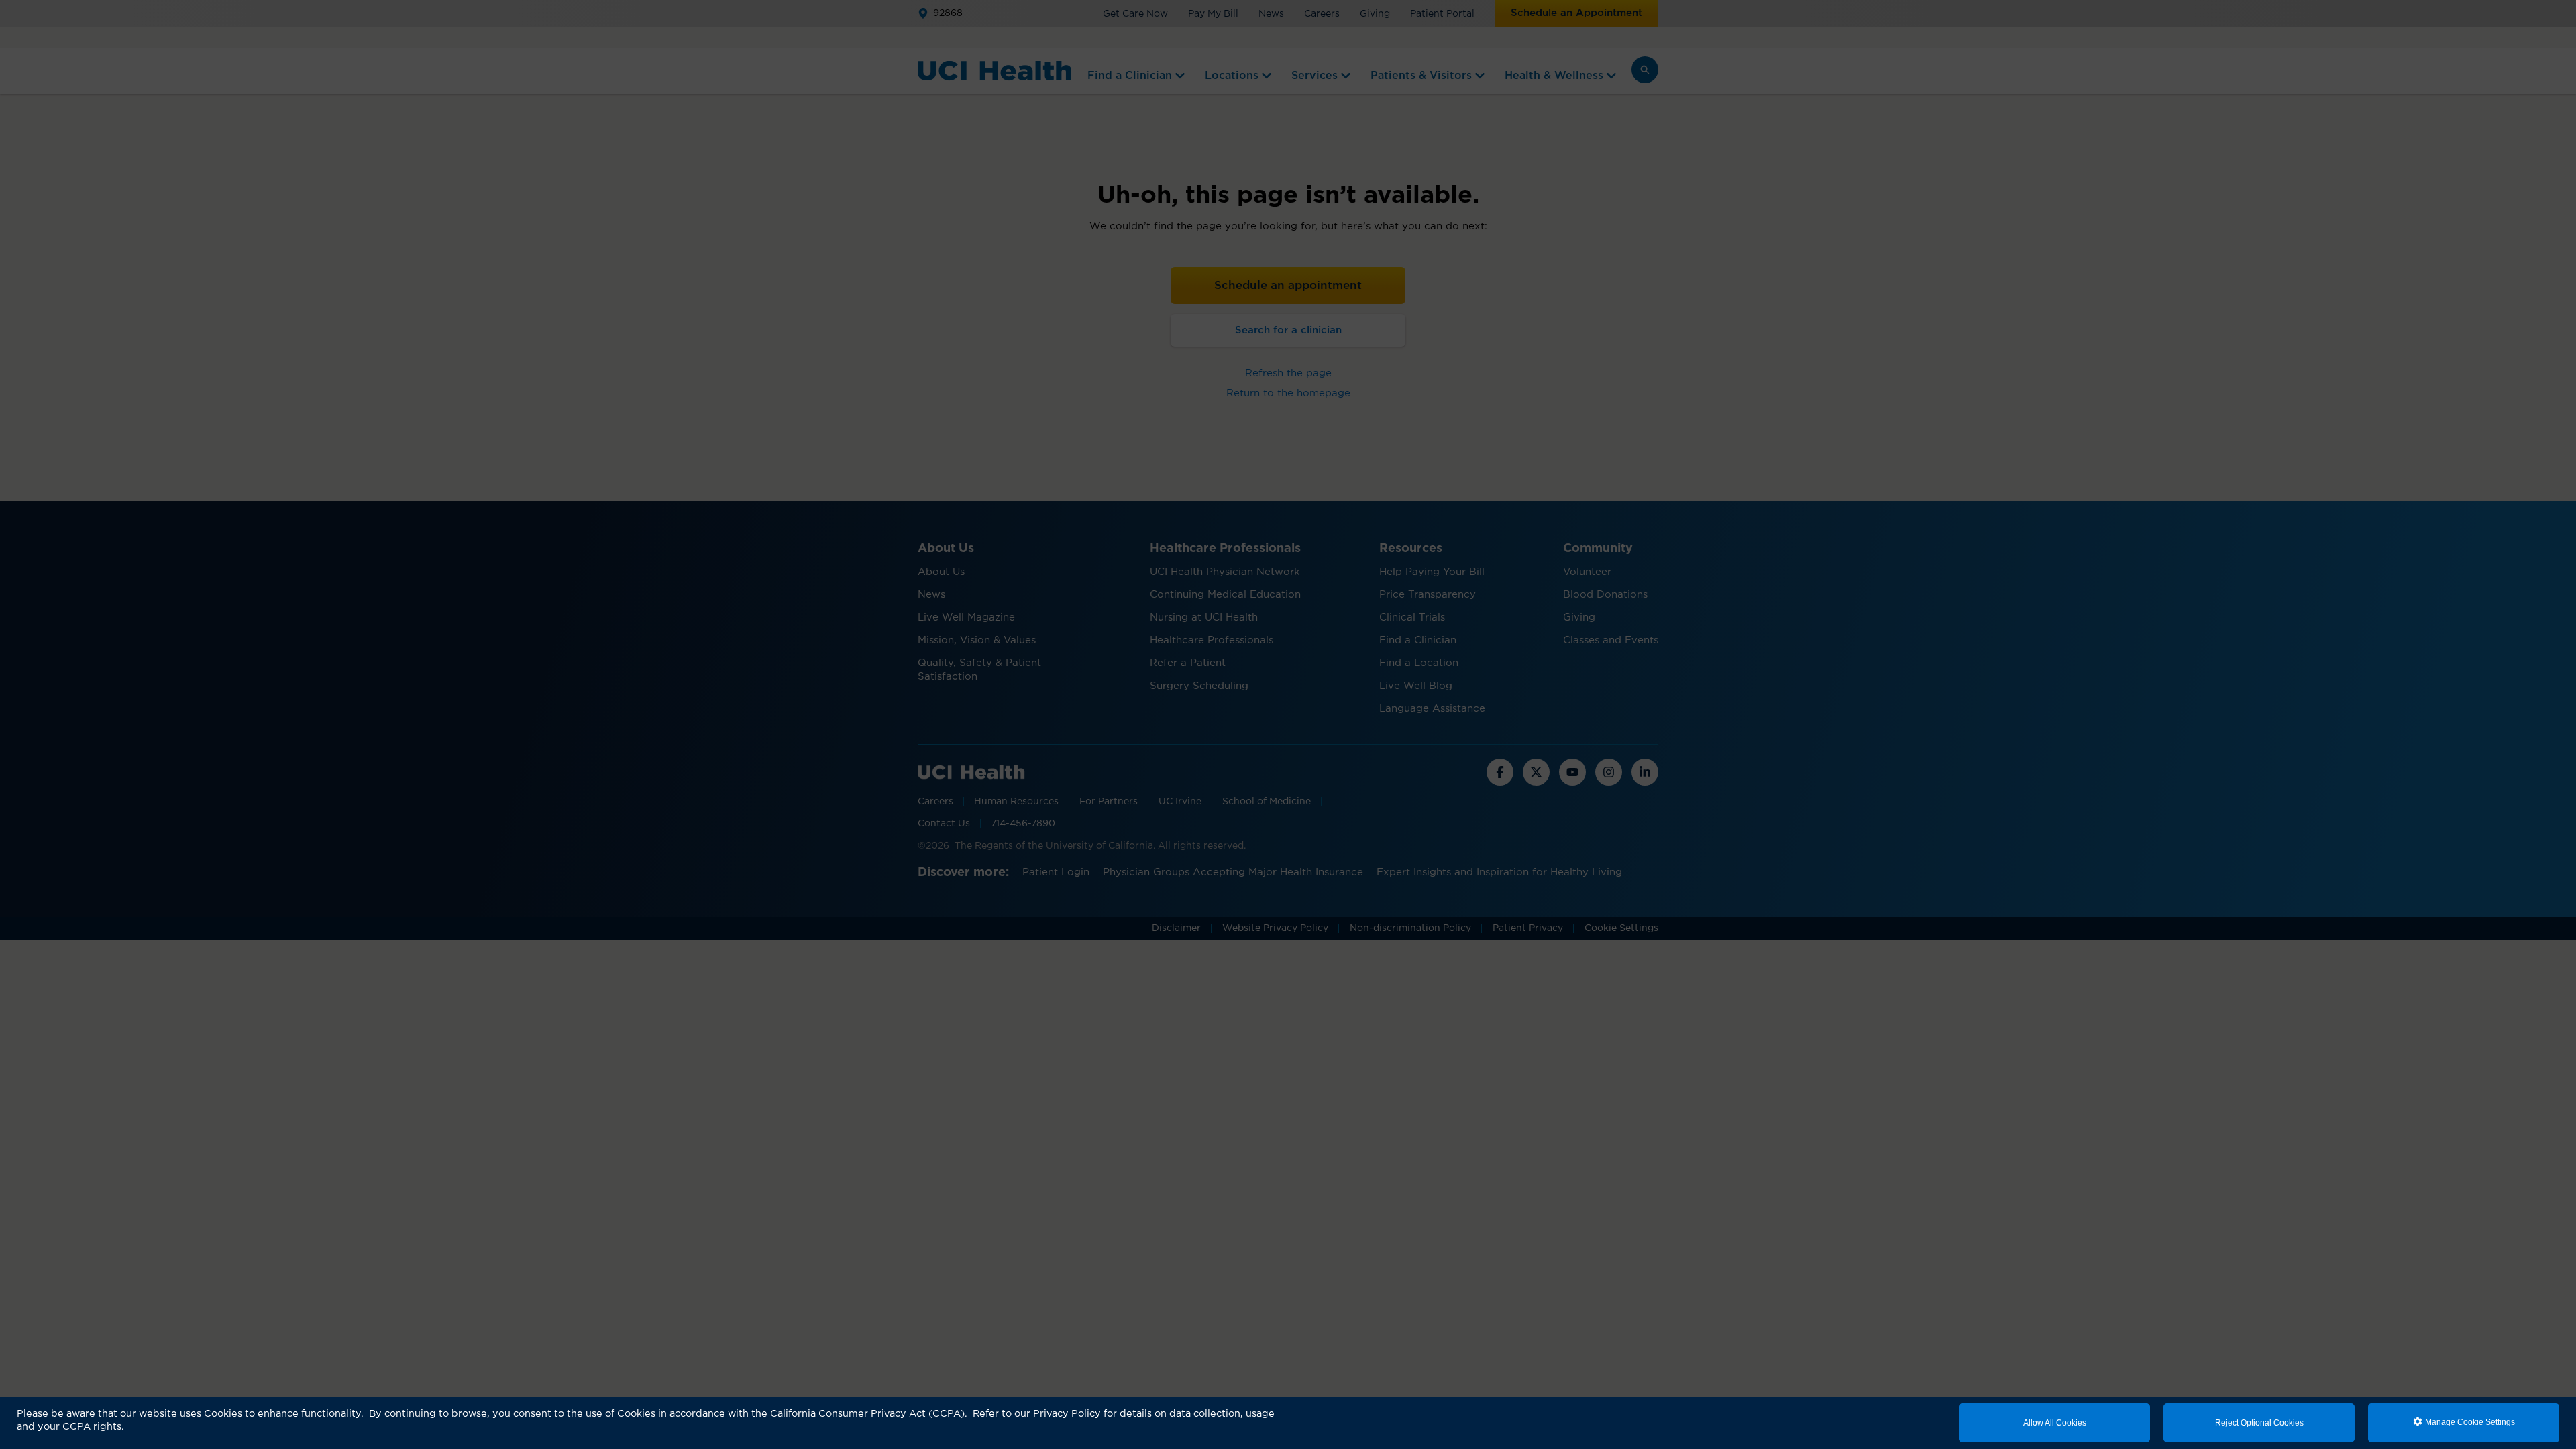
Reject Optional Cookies (2259, 1423)
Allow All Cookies (2055, 1423)
